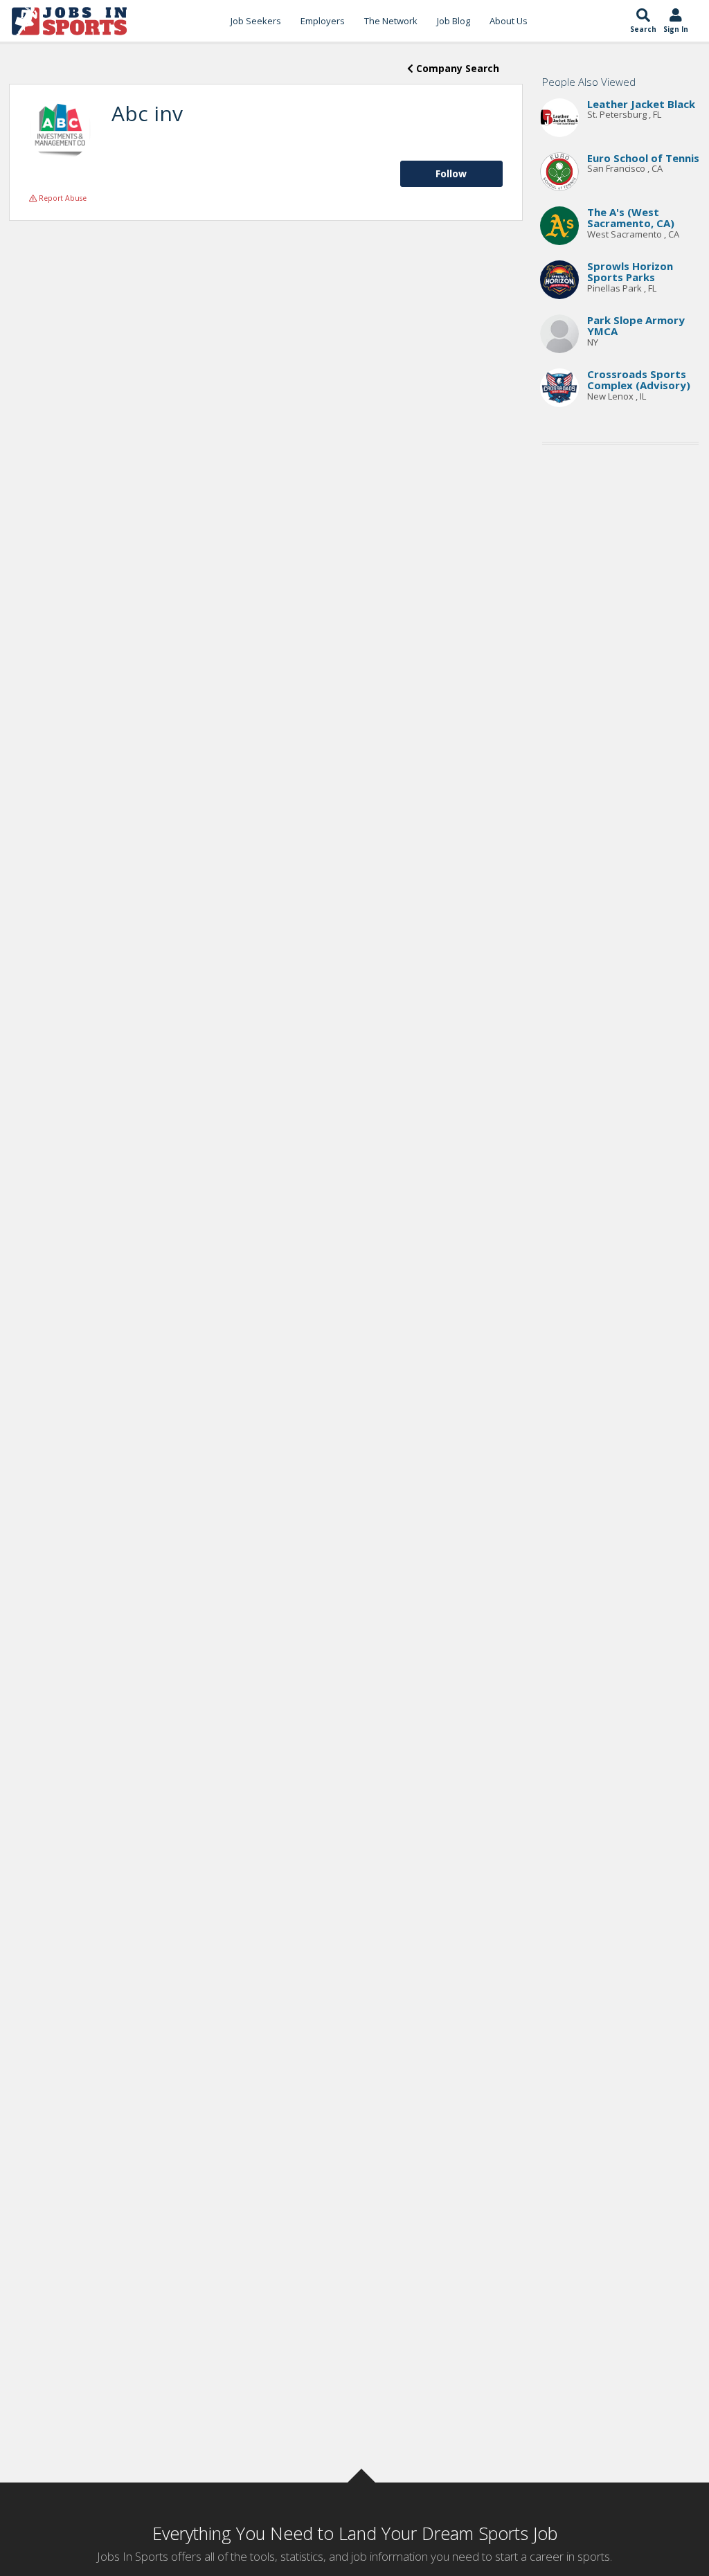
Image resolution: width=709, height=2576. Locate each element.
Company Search (456, 68)
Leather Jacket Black (641, 104)
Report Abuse (62, 198)
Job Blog (454, 21)
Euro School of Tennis (643, 158)
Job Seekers (256, 21)
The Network (391, 21)
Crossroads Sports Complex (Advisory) (639, 380)
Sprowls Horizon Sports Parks (630, 272)
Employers (323, 21)
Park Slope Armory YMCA (636, 326)
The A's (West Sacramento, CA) (631, 218)
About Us (509, 21)
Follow (451, 173)
